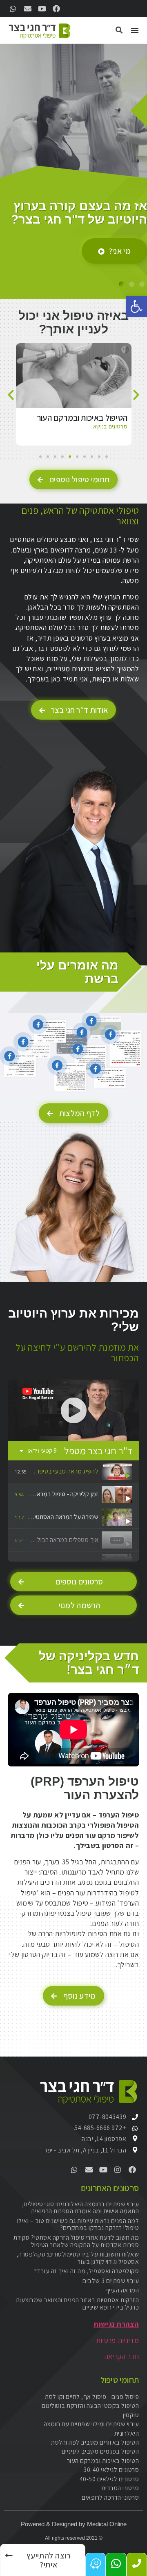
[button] (136, 306)
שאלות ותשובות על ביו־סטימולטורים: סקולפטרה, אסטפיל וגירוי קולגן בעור (78, 2258)
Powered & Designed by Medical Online (74, 2524)
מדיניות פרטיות (117, 2340)
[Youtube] (42, 9)
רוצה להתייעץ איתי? (99, 246)
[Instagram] (118, 2170)
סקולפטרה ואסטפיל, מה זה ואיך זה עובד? (87, 2271)
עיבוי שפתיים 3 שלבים (111, 2281)
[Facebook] (56, 9)
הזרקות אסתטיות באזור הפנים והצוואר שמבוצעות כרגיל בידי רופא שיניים (78, 2304)
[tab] (73, 1472)
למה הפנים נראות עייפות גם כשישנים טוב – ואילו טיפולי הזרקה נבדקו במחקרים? (78, 2224)
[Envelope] (27, 9)
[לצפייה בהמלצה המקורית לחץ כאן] (38, 1025)
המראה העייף (122, 2290)
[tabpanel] (73, 1410)
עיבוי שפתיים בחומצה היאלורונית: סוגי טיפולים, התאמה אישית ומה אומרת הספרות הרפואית (81, 2208)
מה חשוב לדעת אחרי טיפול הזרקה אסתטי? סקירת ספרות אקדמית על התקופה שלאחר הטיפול (76, 2241)
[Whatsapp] (13, 9)
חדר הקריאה (122, 2356)
